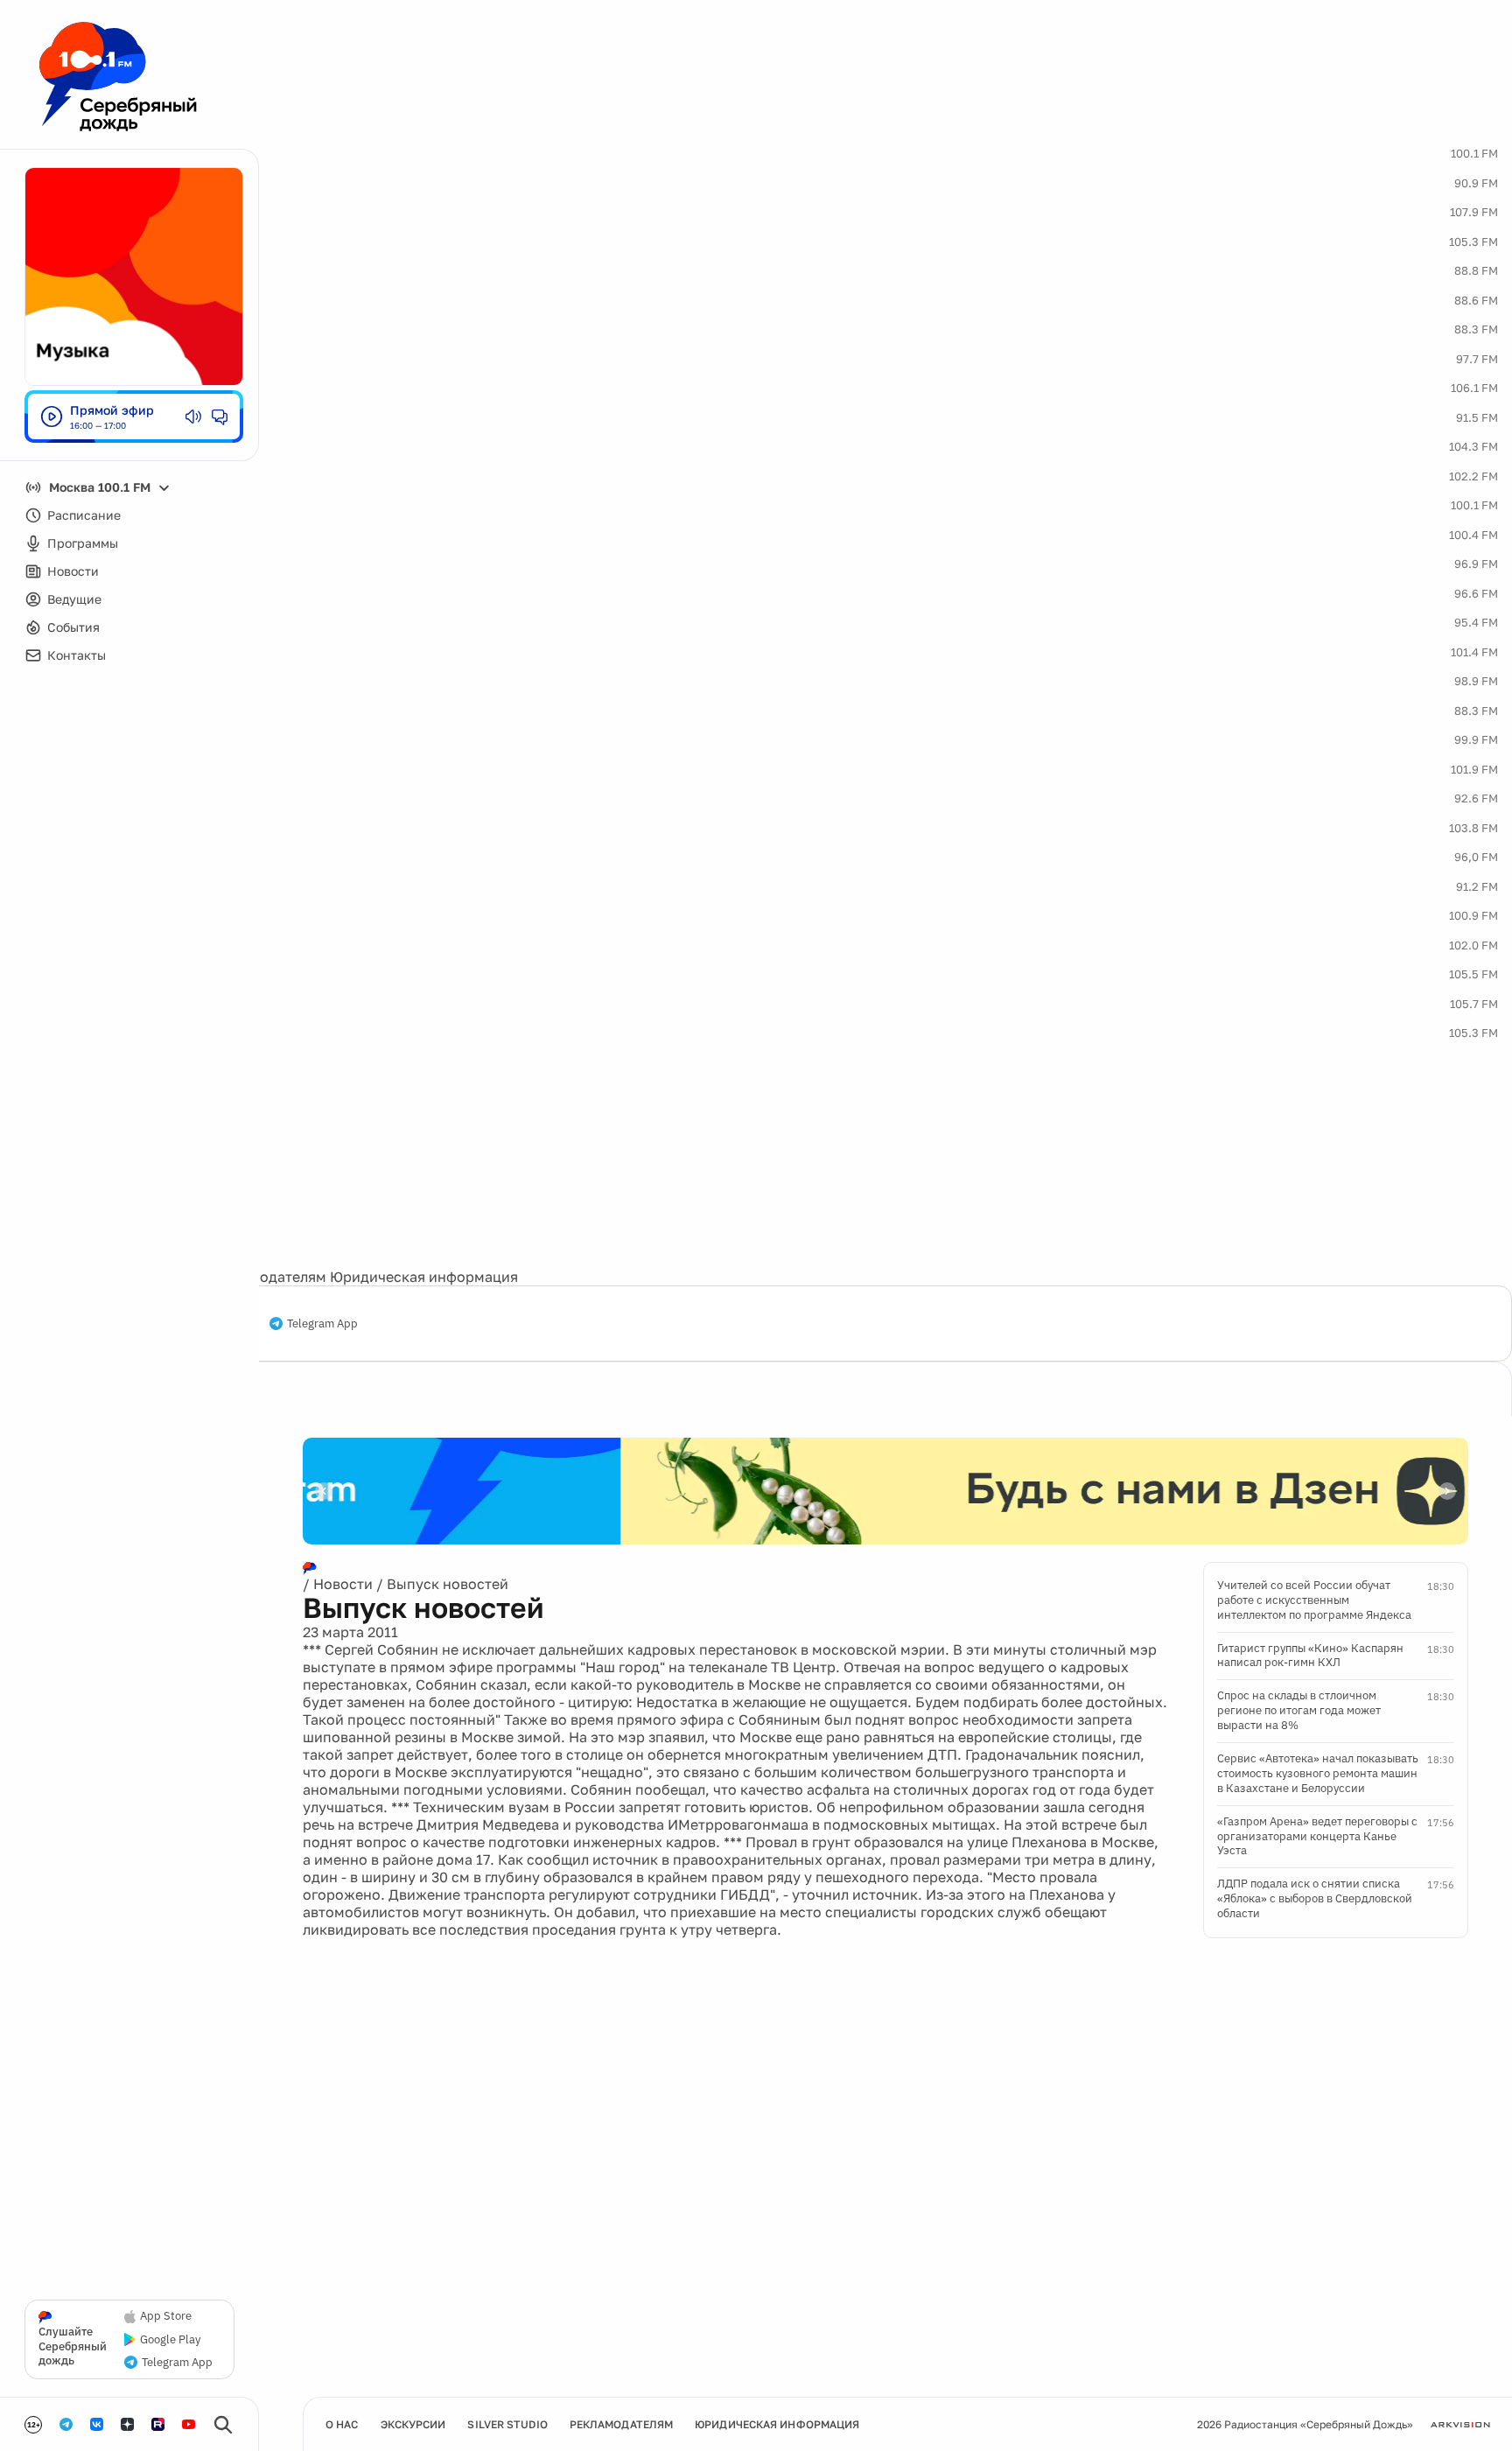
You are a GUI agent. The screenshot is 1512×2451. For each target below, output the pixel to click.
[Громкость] (193, 417)
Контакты (77, 655)
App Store (166, 2316)
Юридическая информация (424, 1277)
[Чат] (220, 417)
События (73, 627)
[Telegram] (66, 2424)
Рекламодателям (268, 1277)
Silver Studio (507, 2424)
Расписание (84, 515)
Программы (83, 543)
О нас (342, 2424)
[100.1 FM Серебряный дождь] (118, 77)
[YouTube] (189, 2424)
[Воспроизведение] (52, 417)
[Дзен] (127, 2424)
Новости (73, 571)
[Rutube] (158, 2424)
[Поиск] (223, 2425)
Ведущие (74, 599)
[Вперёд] (1447, 1491)
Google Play (170, 2340)
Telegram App (322, 1324)
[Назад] (324, 1491)
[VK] (97, 2424)
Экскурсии (413, 2424)
